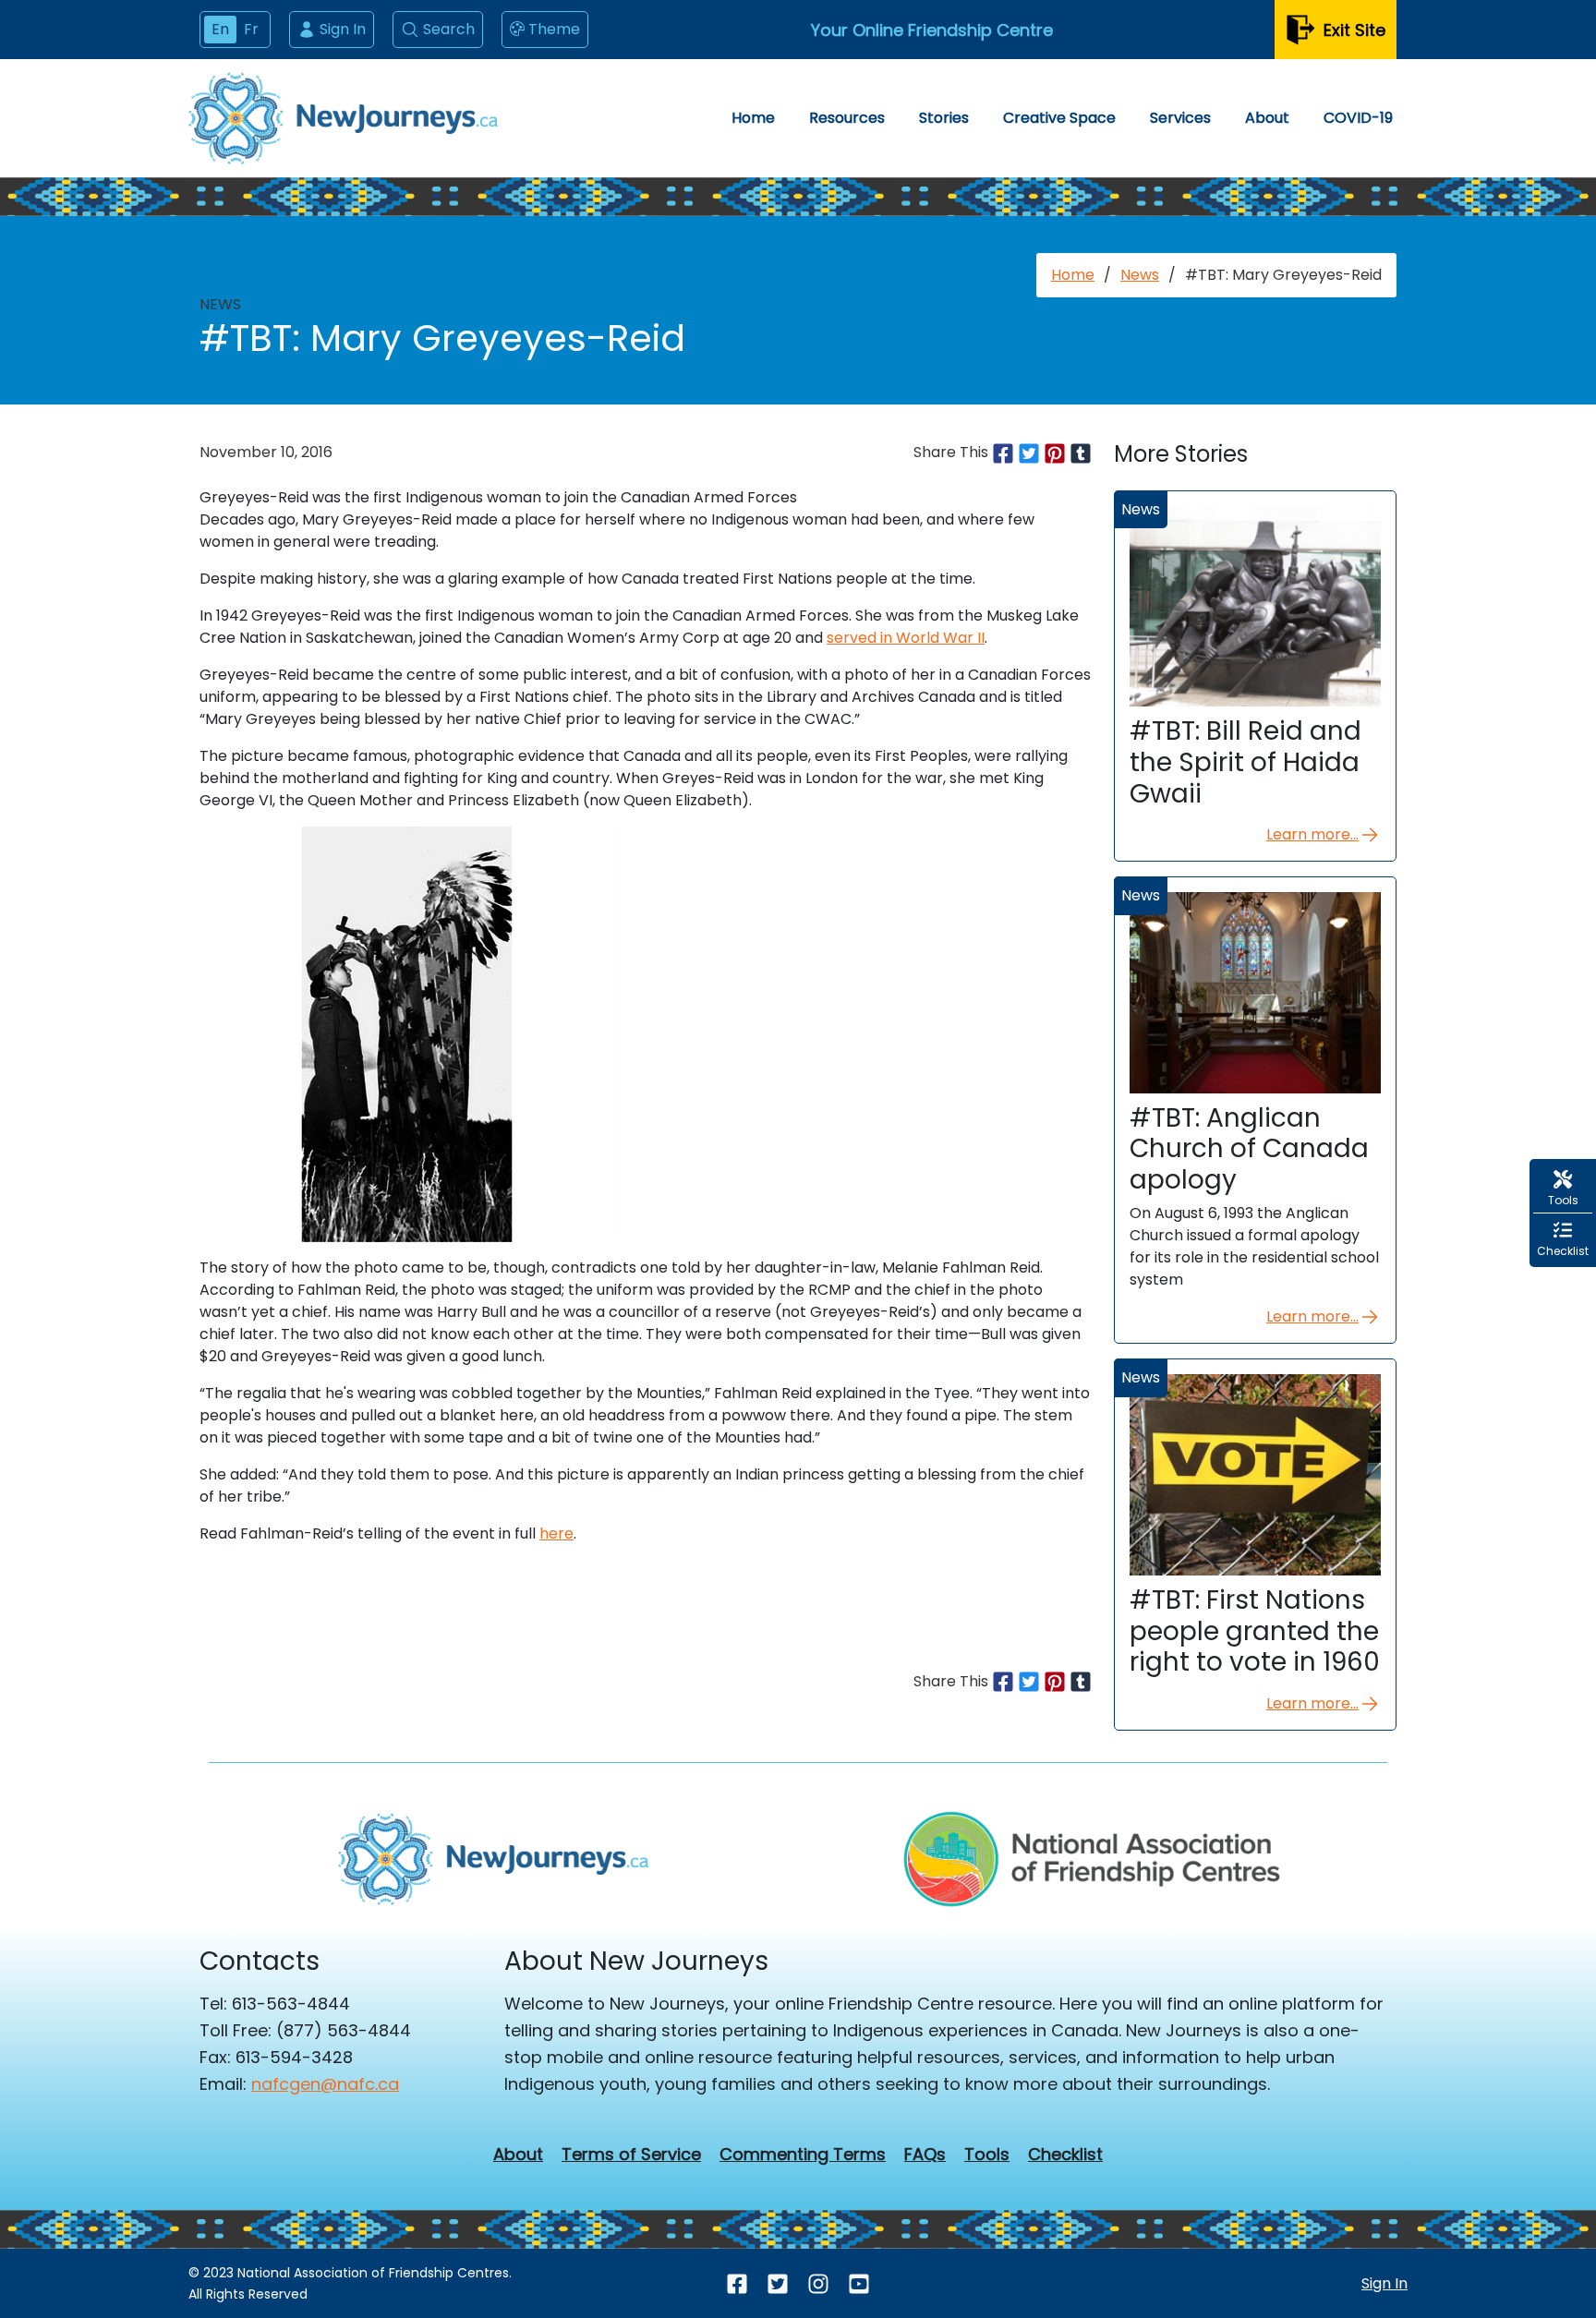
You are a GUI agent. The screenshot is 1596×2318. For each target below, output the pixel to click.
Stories (944, 118)
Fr (251, 29)
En (220, 29)
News (1140, 275)
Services (1180, 118)
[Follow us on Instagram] (818, 2283)
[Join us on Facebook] (737, 2283)
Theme (554, 29)
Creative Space (1059, 118)
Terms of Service (631, 2155)
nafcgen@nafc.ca (325, 2084)
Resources (847, 118)
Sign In (343, 29)
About (1267, 118)
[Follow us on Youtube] (859, 2283)
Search (449, 29)
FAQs (925, 2155)
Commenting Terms (803, 2155)
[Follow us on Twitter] (778, 2283)
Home (753, 118)
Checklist (1065, 2155)
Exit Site (1354, 30)
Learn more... (1312, 834)
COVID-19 (1358, 118)
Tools (987, 2155)
